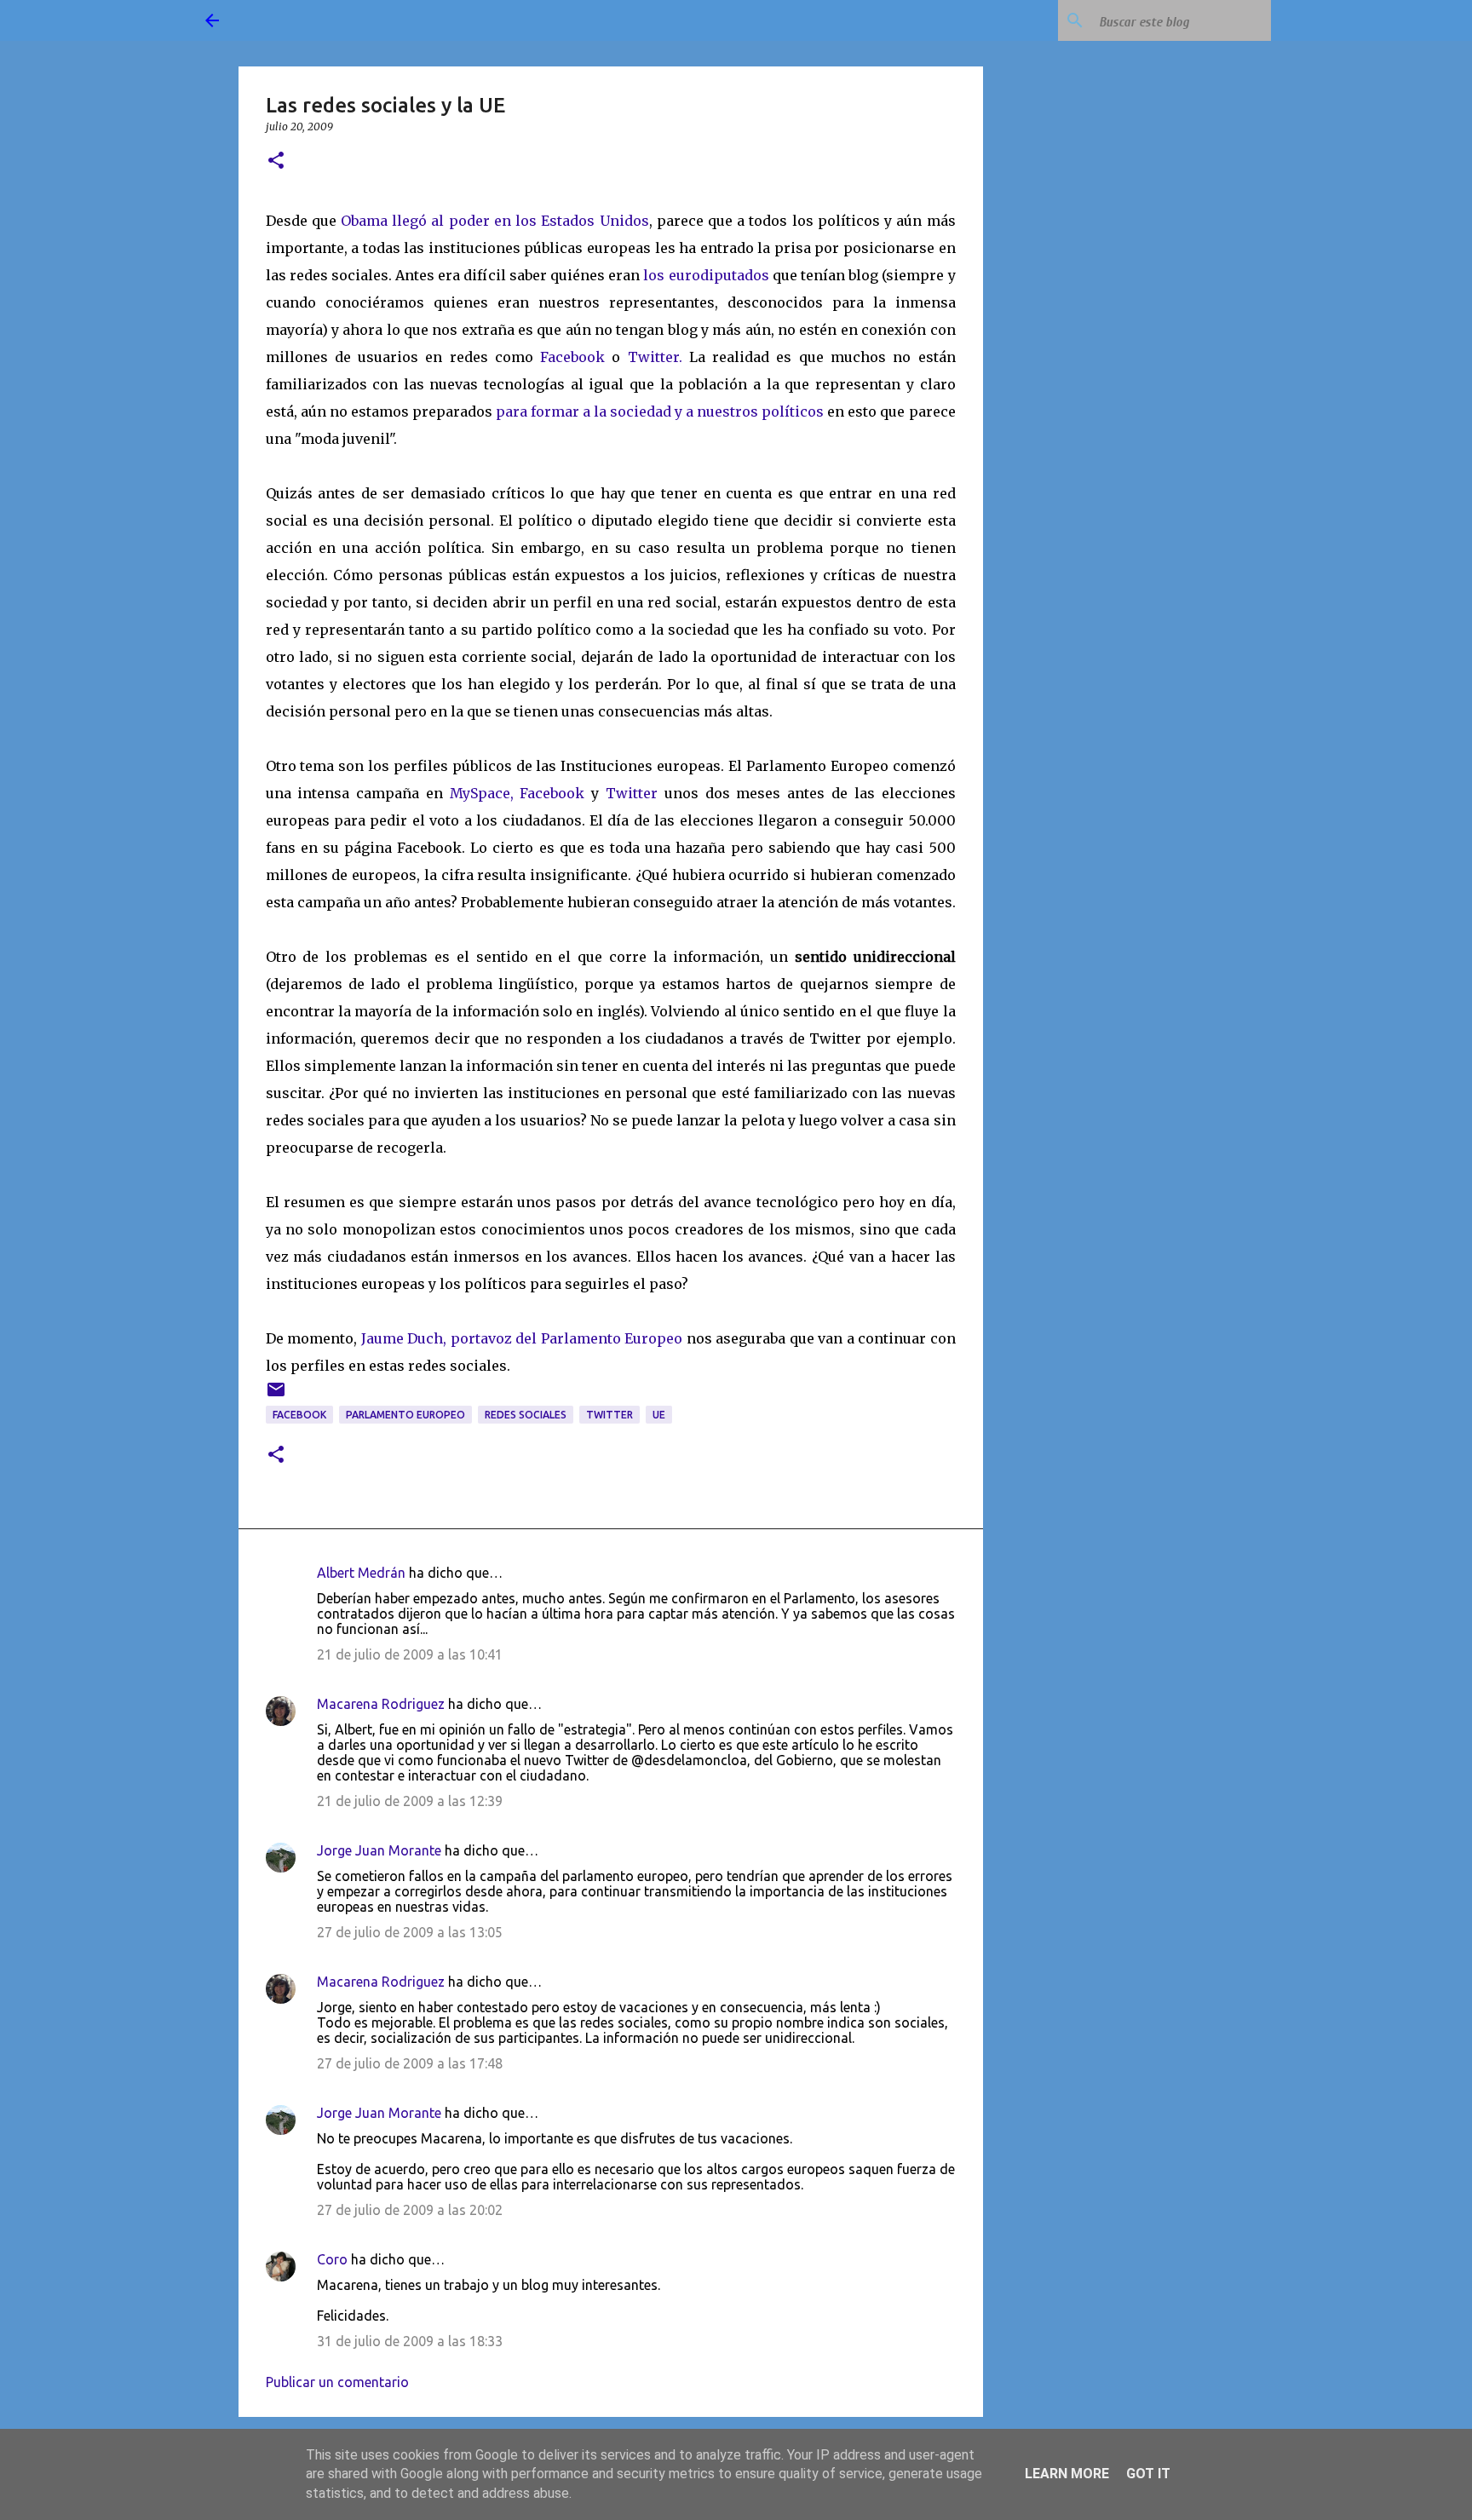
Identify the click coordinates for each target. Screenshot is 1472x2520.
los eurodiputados (706, 275)
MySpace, (482, 793)
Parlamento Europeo (405, 1415)
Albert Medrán (361, 1573)
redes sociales (526, 1415)
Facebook (572, 357)
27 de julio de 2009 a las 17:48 (410, 2063)
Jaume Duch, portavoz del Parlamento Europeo (524, 1338)
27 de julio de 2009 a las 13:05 (410, 1932)
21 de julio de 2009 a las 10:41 (410, 1654)
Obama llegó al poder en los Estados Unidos (495, 221)
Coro (332, 2259)
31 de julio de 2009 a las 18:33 (410, 2341)
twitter (609, 1415)
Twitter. (655, 357)
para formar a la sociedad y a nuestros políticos (660, 411)
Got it (1148, 2474)
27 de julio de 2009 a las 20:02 (410, 2210)
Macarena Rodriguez (381, 1704)
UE (659, 1415)
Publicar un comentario (337, 2382)
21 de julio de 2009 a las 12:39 (410, 1801)
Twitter (632, 793)
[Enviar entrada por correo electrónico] (276, 1396)
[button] (276, 161)
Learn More (1067, 2474)
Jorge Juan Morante (379, 1850)
